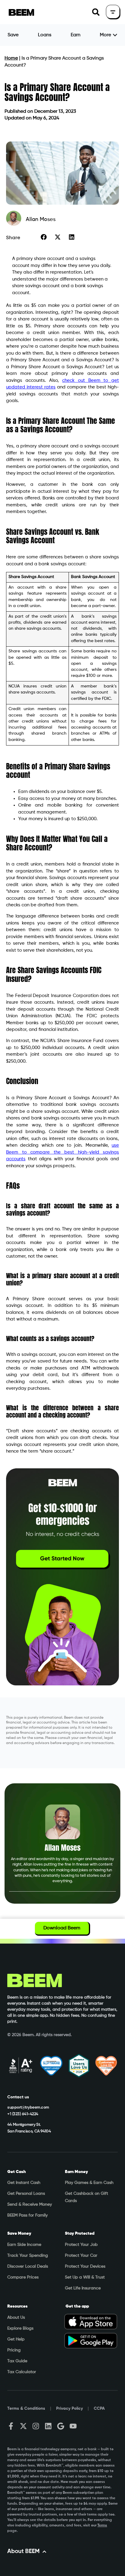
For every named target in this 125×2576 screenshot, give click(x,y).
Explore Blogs (20, 2328)
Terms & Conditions (26, 2409)
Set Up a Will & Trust (85, 2277)
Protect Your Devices (85, 2266)
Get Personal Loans (26, 2194)
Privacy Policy (69, 2409)
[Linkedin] (48, 2426)
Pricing (14, 2350)
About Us (16, 2318)
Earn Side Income (24, 2245)
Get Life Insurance (83, 2288)
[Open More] (115, 35)
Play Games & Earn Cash (89, 2183)
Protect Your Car (81, 2256)
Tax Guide (17, 2361)
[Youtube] (73, 2426)
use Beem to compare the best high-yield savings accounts (62, 1152)
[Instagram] (36, 2426)
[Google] (61, 2426)
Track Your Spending (28, 2256)
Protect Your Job (81, 2245)
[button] (96, 12)
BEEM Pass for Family (27, 2215)
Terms (102, 2526)
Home (11, 58)
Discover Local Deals (28, 2266)
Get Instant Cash (24, 2183)
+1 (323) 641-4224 (23, 2114)
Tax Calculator (22, 2372)
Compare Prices (23, 2277)
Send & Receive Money (30, 2204)
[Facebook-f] (11, 2426)
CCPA (99, 2409)
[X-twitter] (23, 2426)
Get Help (16, 2339)
